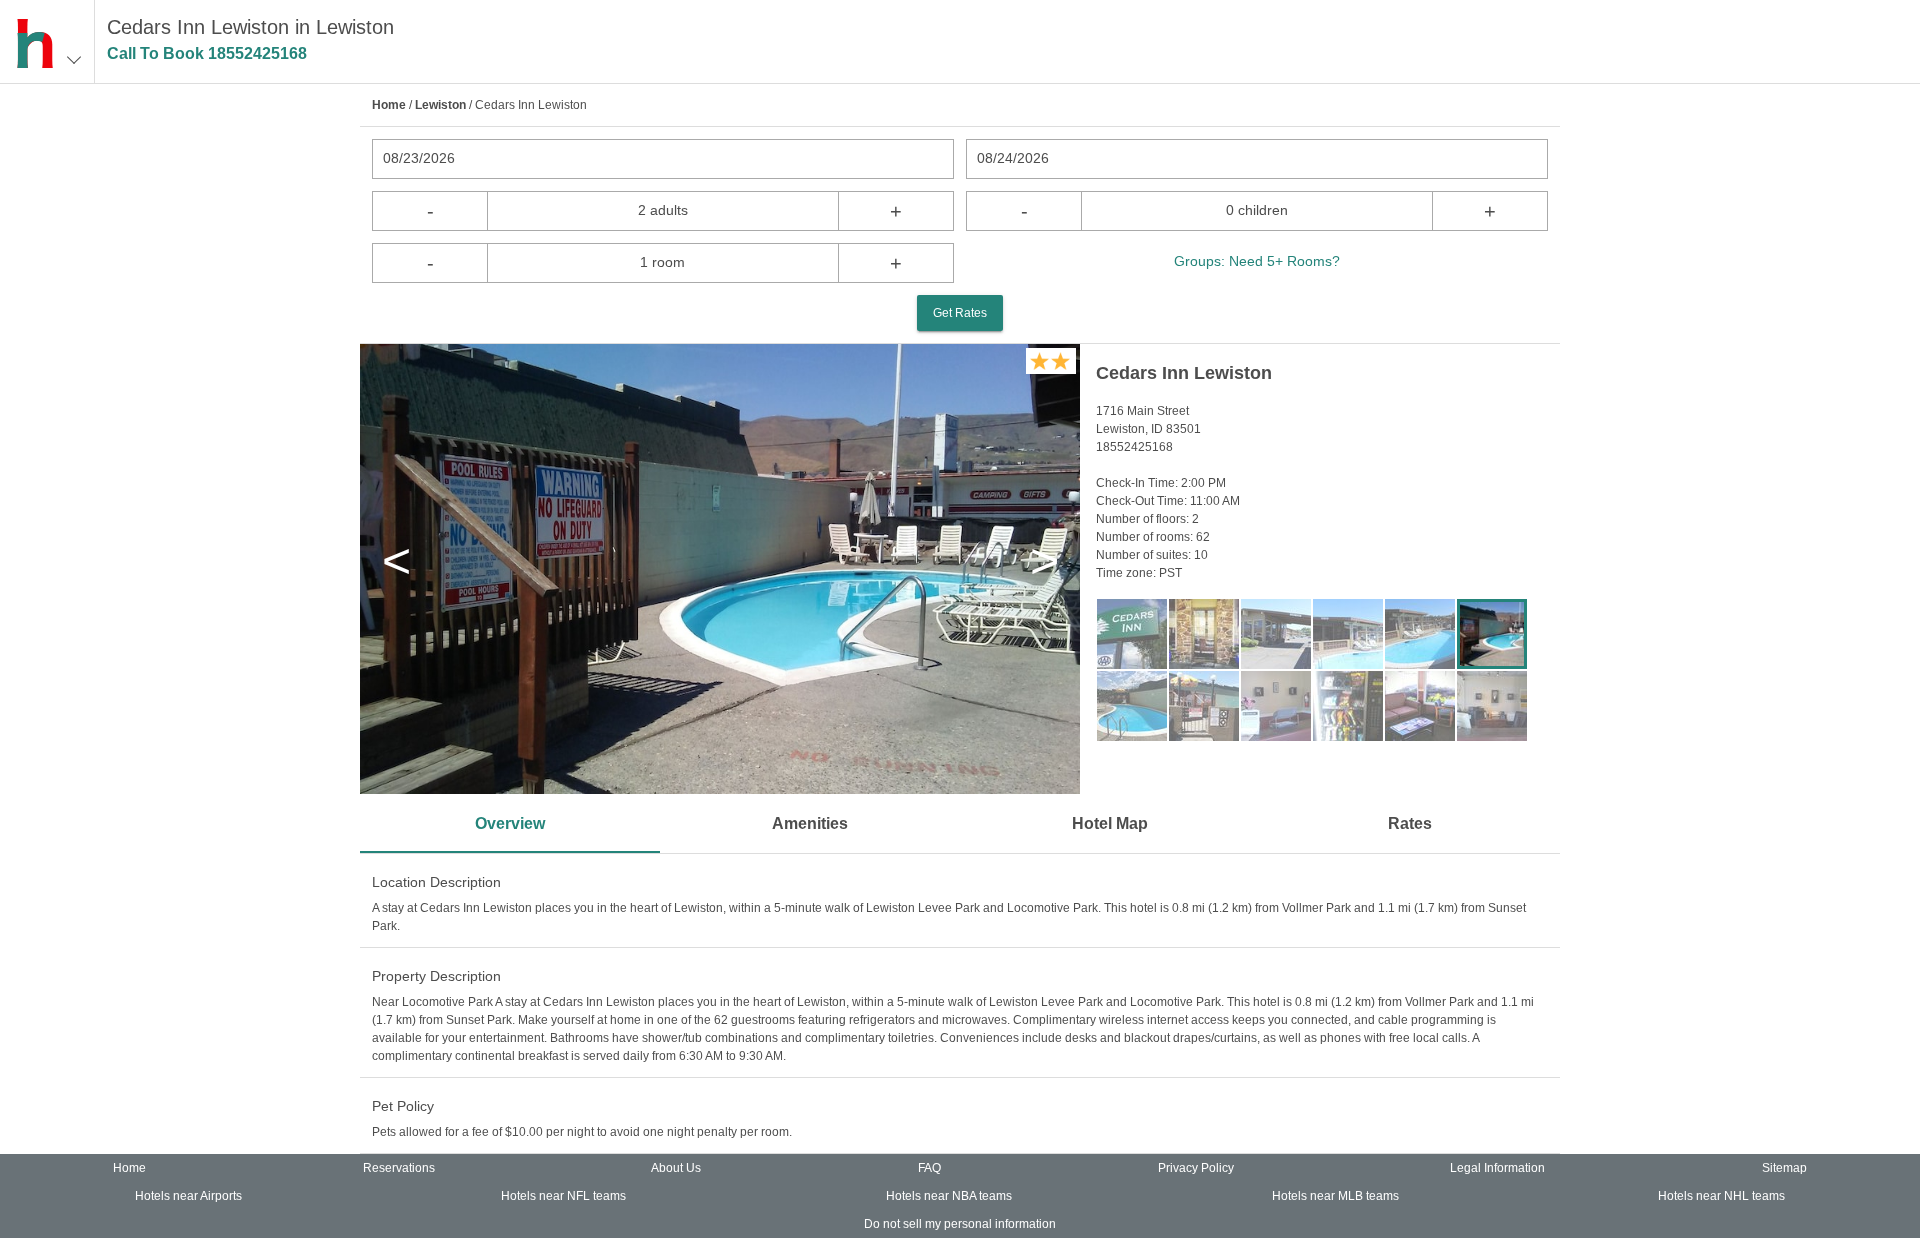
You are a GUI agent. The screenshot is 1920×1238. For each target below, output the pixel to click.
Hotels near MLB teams (1335, 1196)
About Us (676, 1168)
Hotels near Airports (188, 1196)
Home (389, 105)
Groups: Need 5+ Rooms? (1257, 261)
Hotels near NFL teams (563, 1196)
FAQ (929, 1168)
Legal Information (1497, 1168)
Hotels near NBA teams (949, 1196)
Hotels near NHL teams (1721, 1196)
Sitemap (1784, 1168)
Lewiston (440, 105)
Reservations (399, 1168)
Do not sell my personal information (960, 1224)
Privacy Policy (1196, 1168)
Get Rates (960, 313)
